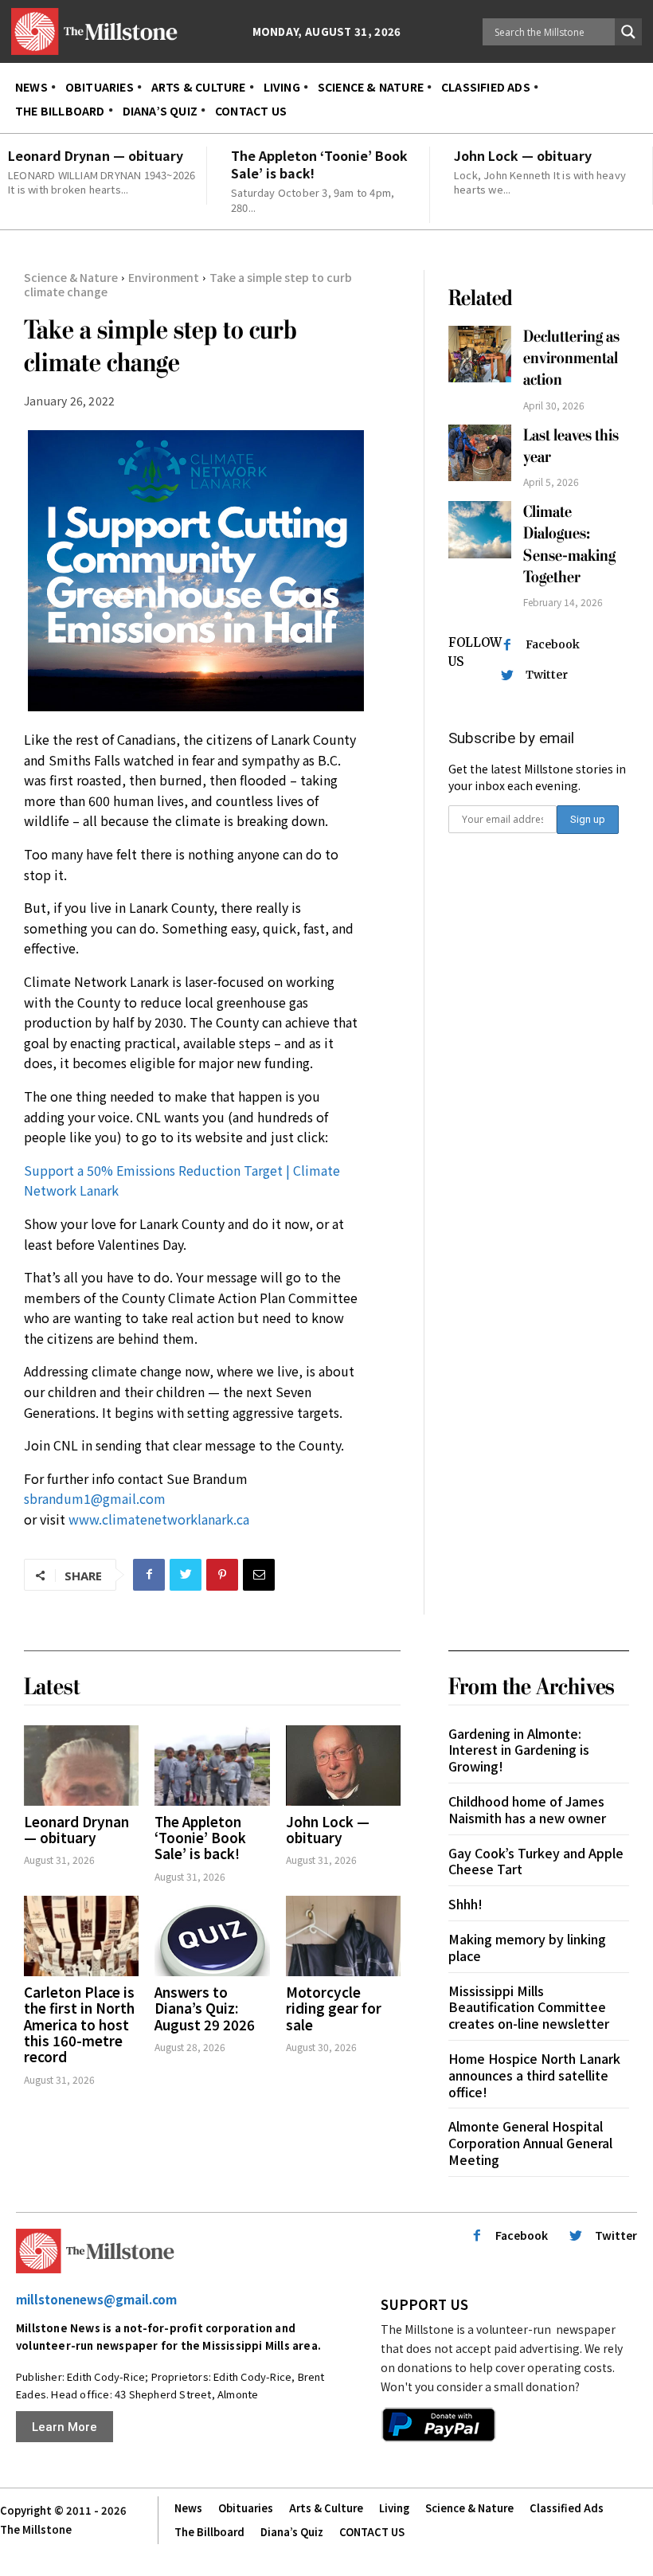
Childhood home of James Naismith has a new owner (527, 1809)
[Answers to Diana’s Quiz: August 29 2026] (212, 1936)
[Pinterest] (222, 1575)
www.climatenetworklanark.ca (159, 1519)
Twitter (547, 675)
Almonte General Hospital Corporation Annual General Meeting (530, 2143)
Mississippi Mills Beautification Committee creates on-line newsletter (529, 2007)
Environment (164, 277)
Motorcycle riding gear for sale (334, 2008)
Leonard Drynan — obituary (96, 155)
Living (394, 2508)
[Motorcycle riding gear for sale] (343, 1936)
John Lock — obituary (523, 155)
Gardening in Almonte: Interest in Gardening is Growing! (519, 1750)
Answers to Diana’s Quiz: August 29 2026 (205, 2008)
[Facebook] (149, 1575)
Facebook (553, 644)
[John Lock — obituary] (343, 1766)
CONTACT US (372, 2532)
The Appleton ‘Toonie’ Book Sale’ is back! (319, 164)
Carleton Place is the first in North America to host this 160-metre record (79, 2024)
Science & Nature (71, 277)
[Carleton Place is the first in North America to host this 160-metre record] (81, 1936)
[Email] (259, 1575)
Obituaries (246, 2508)
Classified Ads (567, 2508)
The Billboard (209, 2532)
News (188, 2508)
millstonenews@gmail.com (96, 2299)
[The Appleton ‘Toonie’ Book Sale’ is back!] (212, 1766)
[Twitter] (186, 1575)
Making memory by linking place (527, 1947)
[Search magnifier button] (628, 32)
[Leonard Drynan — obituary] (81, 1766)
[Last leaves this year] (480, 453)
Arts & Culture (326, 2508)
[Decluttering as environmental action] (480, 354)
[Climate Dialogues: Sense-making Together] (480, 529)
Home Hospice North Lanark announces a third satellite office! (534, 2075)
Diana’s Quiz (292, 2532)
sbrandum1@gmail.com (95, 1498)
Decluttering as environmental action (571, 358)
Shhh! (465, 1904)
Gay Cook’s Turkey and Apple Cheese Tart (536, 1861)
